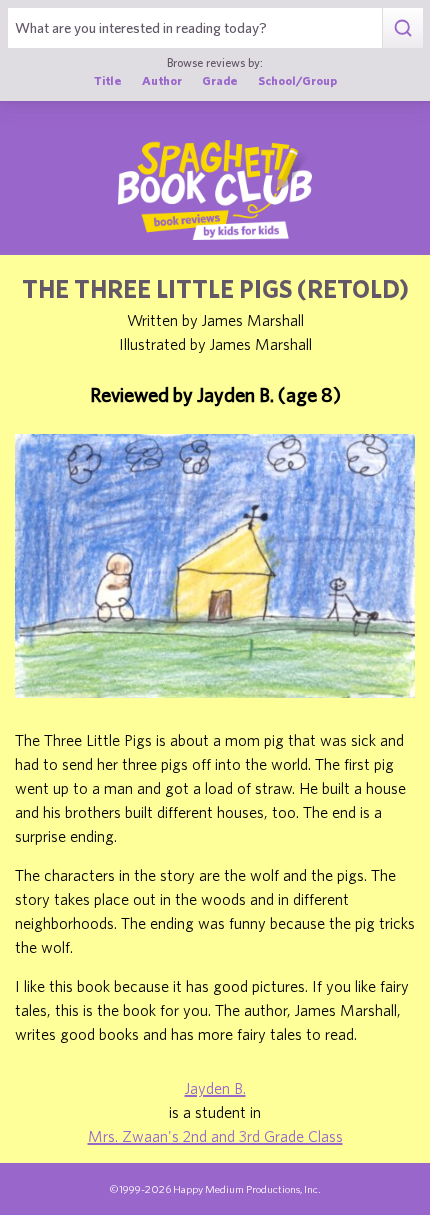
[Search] (402, 28)
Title (108, 80)
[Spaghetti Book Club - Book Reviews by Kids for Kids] (215, 190)
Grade (220, 80)
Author (162, 80)
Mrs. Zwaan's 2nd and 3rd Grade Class (215, 1136)
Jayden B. (215, 1088)
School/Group (297, 80)
